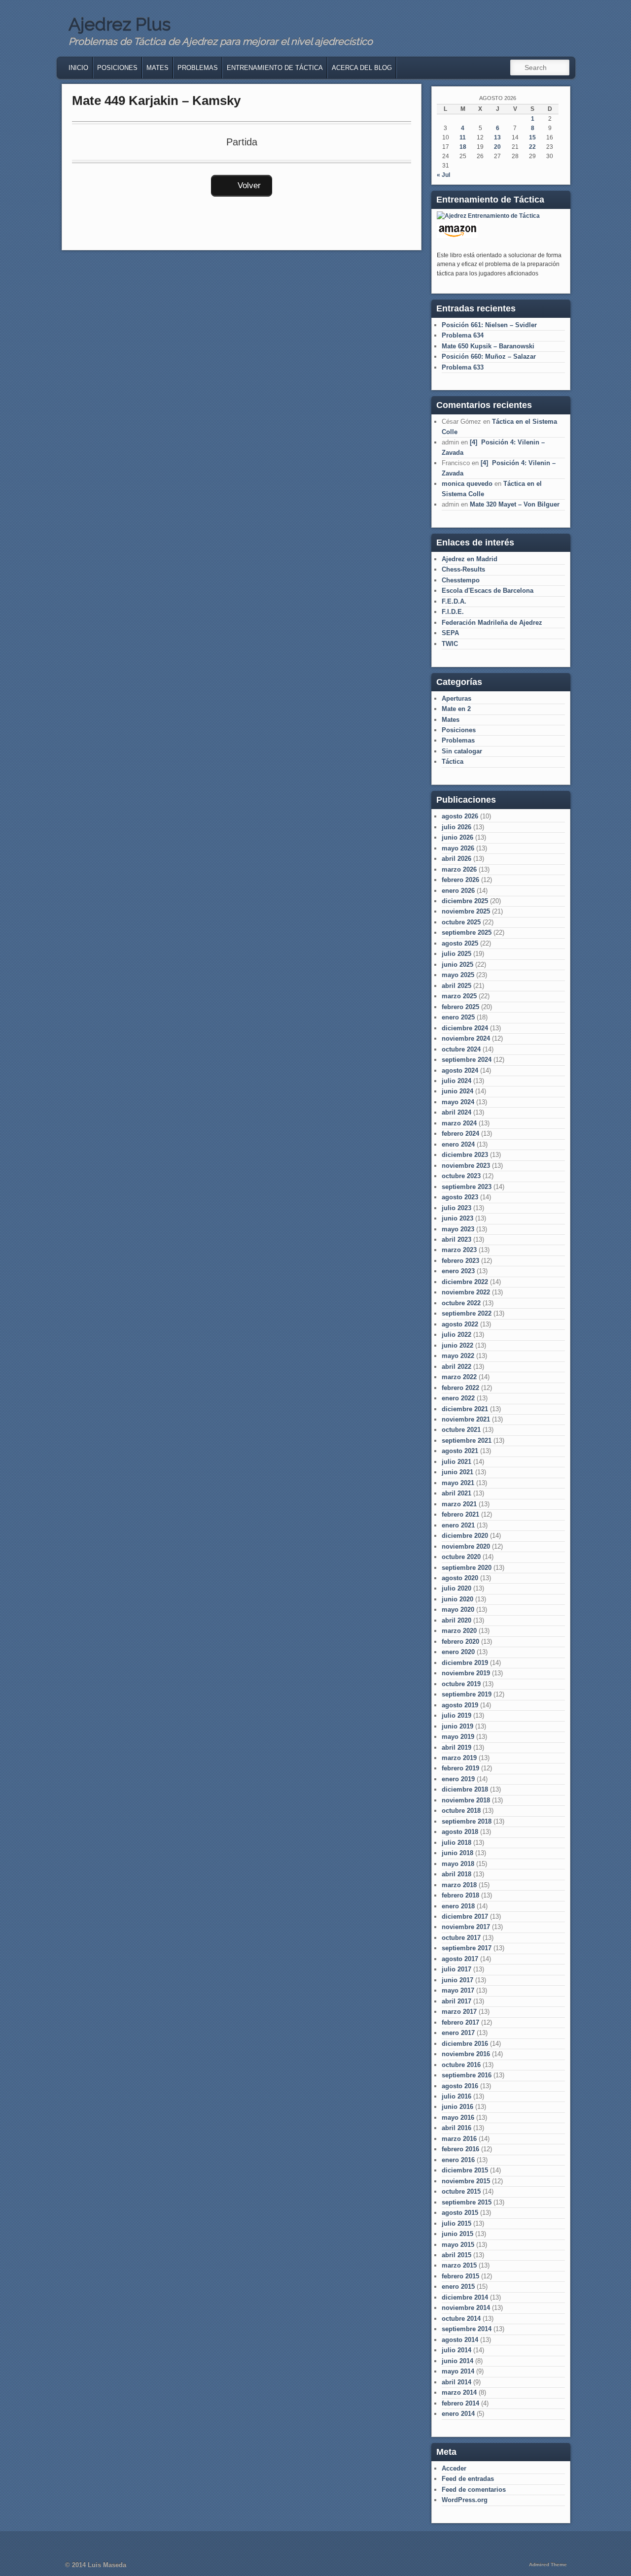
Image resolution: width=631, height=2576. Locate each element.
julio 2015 (456, 2223)
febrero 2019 (460, 1768)
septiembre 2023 (467, 1187)
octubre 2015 (461, 2191)
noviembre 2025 (466, 911)
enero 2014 (458, 2414)
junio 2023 (457, 1218)
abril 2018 (456, 1874)
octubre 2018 (461, 1811)
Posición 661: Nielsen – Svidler (489, 325)
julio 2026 (456, 827)
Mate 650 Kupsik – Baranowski (488, 346)
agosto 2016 (460, 2086)
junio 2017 (457, 1980)
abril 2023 (456, 1239)
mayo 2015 (458, 2245)
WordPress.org (465, 2500)
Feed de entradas (468, 2479)
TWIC (450, 644)
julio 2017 (456, 1969)
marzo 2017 (459, 2012)
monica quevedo (467, 484)
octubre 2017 (461, 1938)
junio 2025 (457, 965)
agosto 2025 (460, 943)
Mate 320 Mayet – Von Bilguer (515, 504)
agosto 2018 (460, 1832)
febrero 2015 (460, 2276)
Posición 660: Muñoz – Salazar (489, 356)
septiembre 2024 (467, 1060)
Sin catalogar (462, 751)
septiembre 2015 (467, 2202)
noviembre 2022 (466, 1292)
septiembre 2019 (467, 1694)
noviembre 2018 (466, 1800)
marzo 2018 (459, 1885)
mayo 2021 (458, 1483)
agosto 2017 (460, 1959)
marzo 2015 (459, 2265)
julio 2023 (456, 1208)
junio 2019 (457, 1726)
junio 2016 (457, 2107)
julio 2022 (456, 1335)
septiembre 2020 (467, 1568)
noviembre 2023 (466, 1166)
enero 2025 (458, 1017)
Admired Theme (548, 2564)
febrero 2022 (460, 1388)
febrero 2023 (460, 1261)
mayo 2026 (458, 848)
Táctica (453, 762)
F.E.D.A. (454, 601)
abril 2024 (456, 1112)
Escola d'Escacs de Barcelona (488, 591)
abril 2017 (456, 2001)
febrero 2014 (460, 2403)
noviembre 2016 (466, 2054)
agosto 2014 (460, 2340)
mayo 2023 (458, 1229)
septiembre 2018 (467, 1821)
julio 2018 (456, 1843)
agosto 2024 (460, 1070)
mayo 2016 (458, 2118)
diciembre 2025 (465, 901)
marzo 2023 (459, 1250)
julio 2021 (456, 1462)
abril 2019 (456, 1747)
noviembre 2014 (466, 2308)
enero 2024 (458, 1144)
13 (497, 137)
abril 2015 (456, 2255)
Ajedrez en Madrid (470, 559)
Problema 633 (463, 367)
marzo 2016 (459, 2139)
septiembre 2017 (467, 1948)
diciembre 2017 (465, 1916)
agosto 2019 (460, 1705)
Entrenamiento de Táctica (275, 68)
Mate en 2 (456, 709)
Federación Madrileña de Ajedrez (492, 623)
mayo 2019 (458, 1737)
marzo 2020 (459, 1631)
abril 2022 (456, 1367)
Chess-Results (463, 569)
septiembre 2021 (467, 1441)
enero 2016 (458, 2160)
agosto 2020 (460, 1578)
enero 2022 (458, 1398)
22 (532, 147)
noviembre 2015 (466, 2181)
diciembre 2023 (465, 1155)
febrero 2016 (460, 2149)
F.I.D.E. (453, 612)
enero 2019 (458, 1779)
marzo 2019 (459, 1758)
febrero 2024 (460, 1134)
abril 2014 (456, 2382)
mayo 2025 (458, 975)
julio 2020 (456, 1588)
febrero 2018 (460, 1895)
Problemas (198, 68)
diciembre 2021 (465, 1409)
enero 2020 (458, 1652)
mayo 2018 (458, 1864)
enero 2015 (458, 2287)
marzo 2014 (459, 2392)
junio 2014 (457, 2361)
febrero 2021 (460, 1514)
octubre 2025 (461, 922)
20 (497, 147)
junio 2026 (457, 837)
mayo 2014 (458, 2371)
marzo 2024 (459, 1123)
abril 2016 (456, 2128)
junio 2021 (457, 1472)
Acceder (454, 2468)
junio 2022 (457, 1345)
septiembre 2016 (467, 2075)
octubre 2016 (461, 2065)
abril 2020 (456, 1620)
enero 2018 (458, 1906)
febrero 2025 (460, 1007)
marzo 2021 (459, 1504)
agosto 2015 (460, 2213)
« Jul (443, 175)
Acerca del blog (362, 68)
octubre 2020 (461, 1557)
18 (463, 147)
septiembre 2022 (467, 1313)
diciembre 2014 (465, 2297)
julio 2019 (456, 1715)
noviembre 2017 (466, 1927)
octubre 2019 (461, 1684)
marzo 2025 (459, 996)
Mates (158, 68)
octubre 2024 (461, 1049)
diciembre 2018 (465, 1789)
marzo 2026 (459, 869)
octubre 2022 (461, 1303)
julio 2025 (456, 954)
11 (463, 137)
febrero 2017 (460, 2022)
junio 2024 (457, 1091)
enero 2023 (458, 1271)
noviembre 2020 (466, 1546)
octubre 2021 (461, 1430)
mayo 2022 (458, 1356)
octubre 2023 (461, 1176)
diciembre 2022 (465, 1282)
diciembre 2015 (465, 2170)
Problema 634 (463, 335)
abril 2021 (456, 1493)
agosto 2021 (460, 1451)
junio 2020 (457, 1599)
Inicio (78, 68)
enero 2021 (458, 1525)
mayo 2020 (458, 1610)
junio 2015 (457, 2234)
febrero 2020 (460, 1642)
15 (532, 137)
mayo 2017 (458, 1990)
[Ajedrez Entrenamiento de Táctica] (488, 216)
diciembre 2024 (465, 1028)
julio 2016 (456, 2096)
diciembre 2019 (465, 1663)
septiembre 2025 (467, 932)
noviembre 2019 (466, 1673)
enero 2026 (458, 891)
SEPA (450, 633)
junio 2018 (457, 1853)
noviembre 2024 (466, 1038)
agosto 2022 (460, 1324)
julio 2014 (456, 2350)
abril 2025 (456, 986)
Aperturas (456, 698)
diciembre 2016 (465, 2044)
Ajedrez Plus (120, 24)
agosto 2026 (460, 816)
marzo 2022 (459, 1377)
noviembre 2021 (466, 1419)
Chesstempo (461, 580)
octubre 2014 (461, 2319)
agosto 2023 (460, 1197)
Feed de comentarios (474, 2490)
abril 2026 (456, 859)
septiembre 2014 (467, 2329)
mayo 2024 (458, 1102)
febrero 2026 (460, 880)
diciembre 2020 (465, 1536)
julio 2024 (456, 1081)
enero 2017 (458, 2033)
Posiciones (117, 68)
